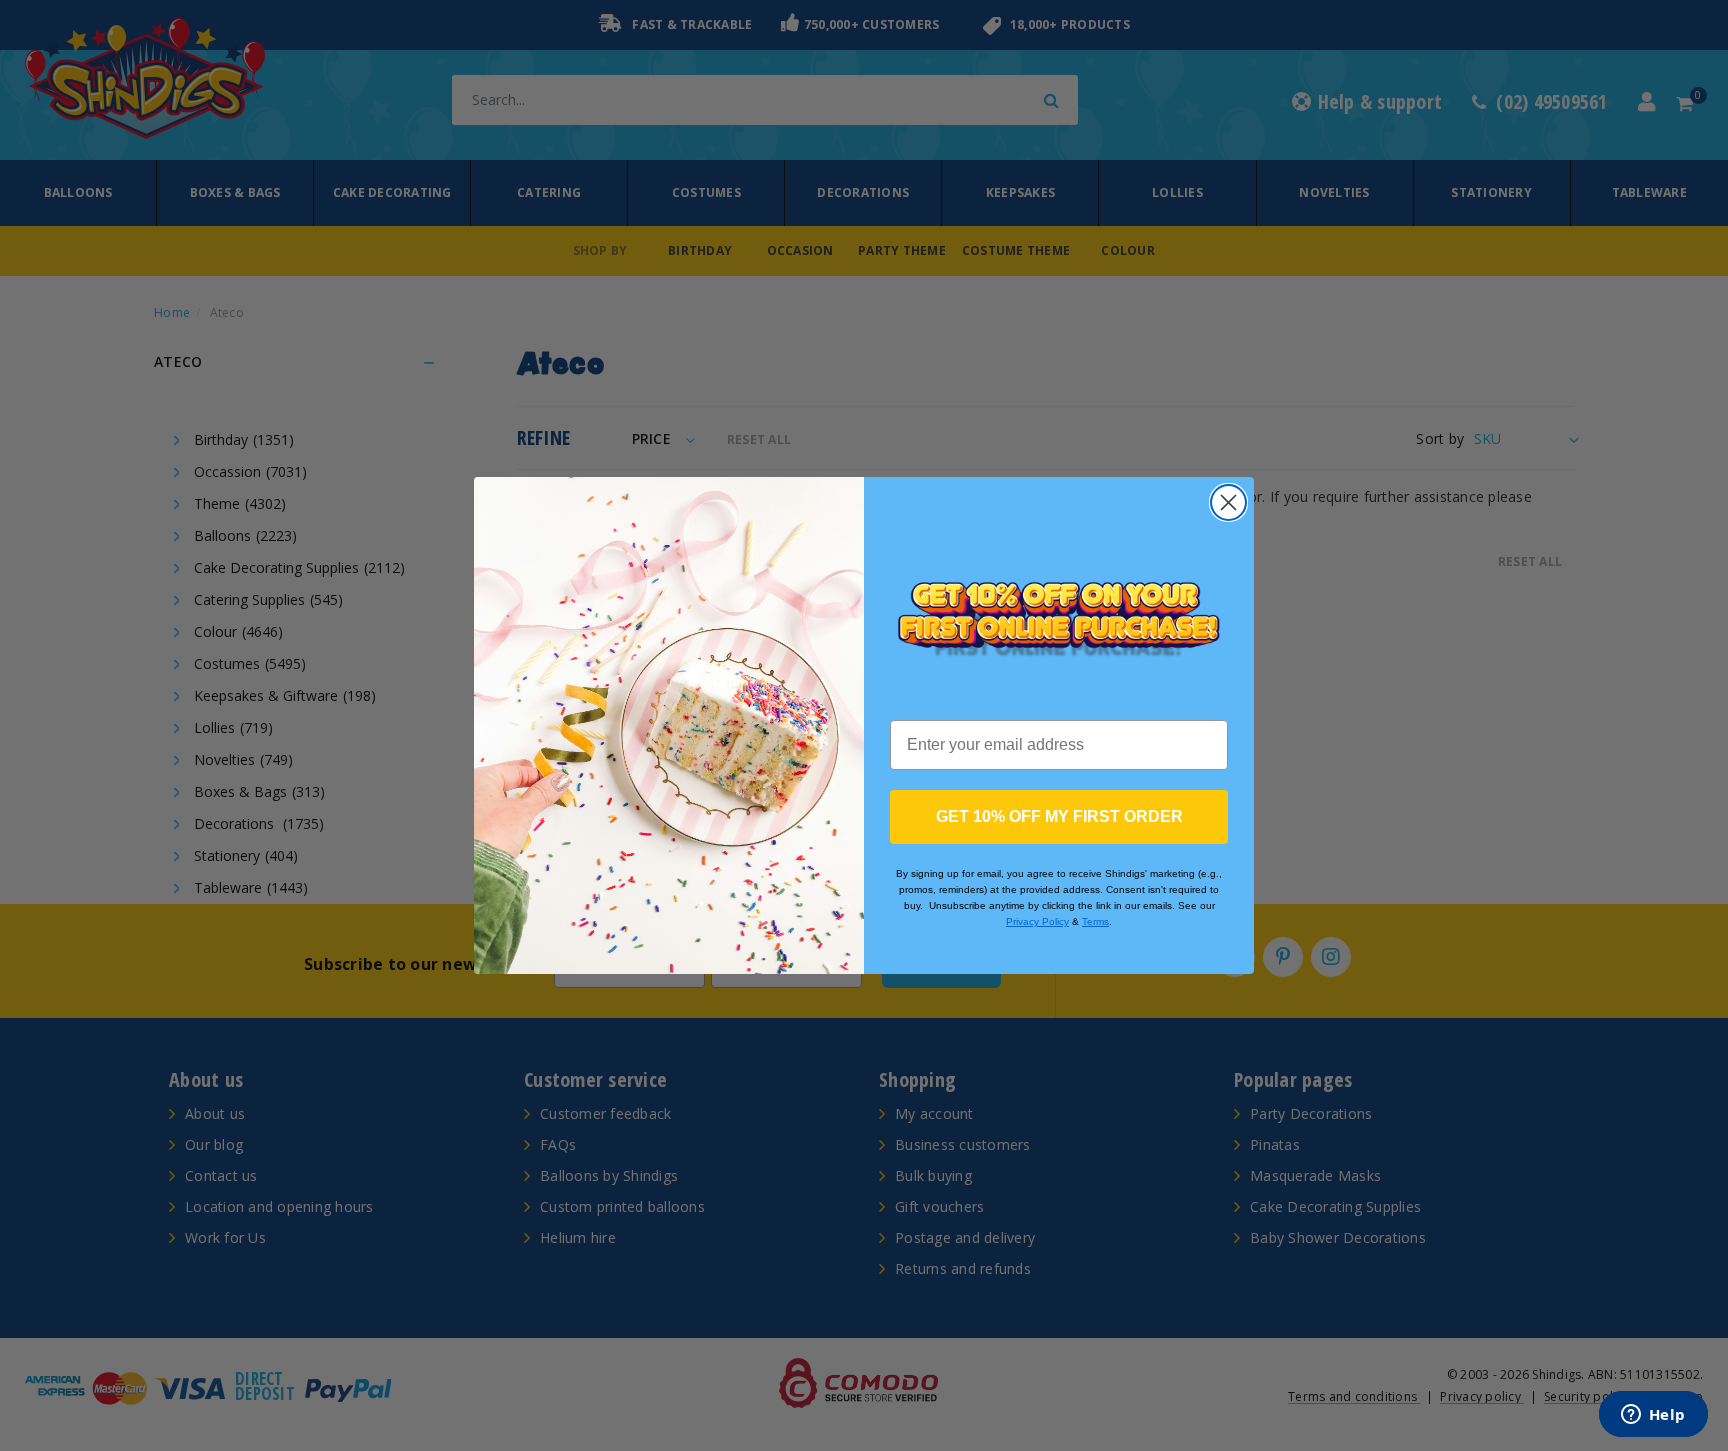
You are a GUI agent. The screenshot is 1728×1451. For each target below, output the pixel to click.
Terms (1095, 921)
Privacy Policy (1037, 921)
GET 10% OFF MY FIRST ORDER (1059, 816)
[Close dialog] (1228, 502)
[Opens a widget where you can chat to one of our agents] (1653, 1416)
